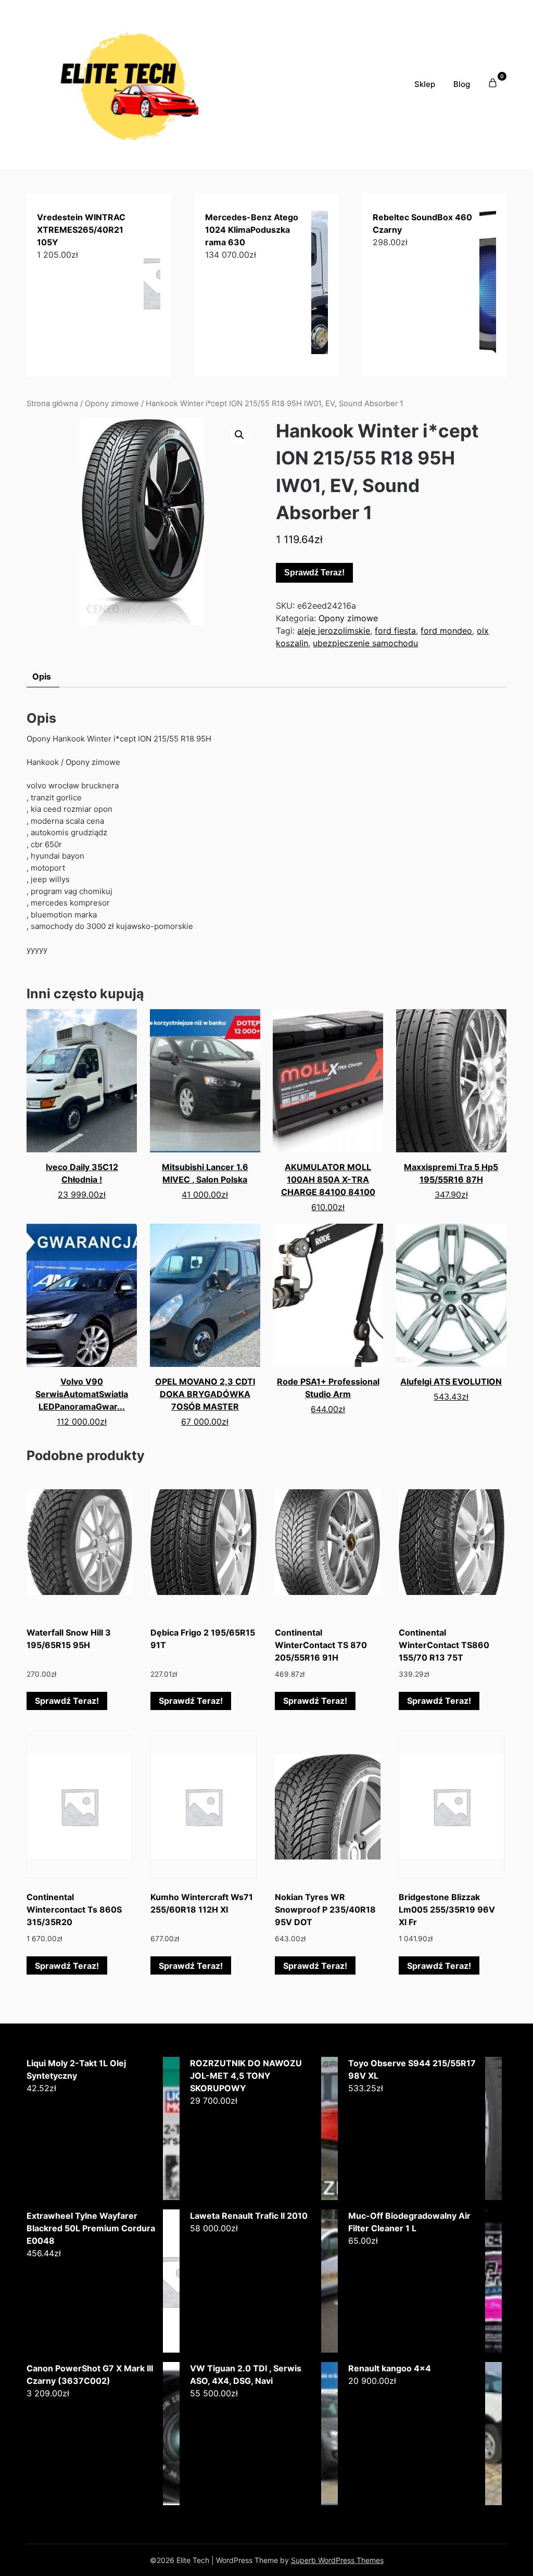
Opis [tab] (42, 676)
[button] (239, 435)
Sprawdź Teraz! (314, 573)
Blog (462, 84)
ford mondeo (446, 631)
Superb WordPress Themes (337, 2560)
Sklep (425, 84)
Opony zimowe (112, 404)
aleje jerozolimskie (334, 631)
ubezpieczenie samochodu (365, 643)
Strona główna (52, 404)
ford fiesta (395, 631)
